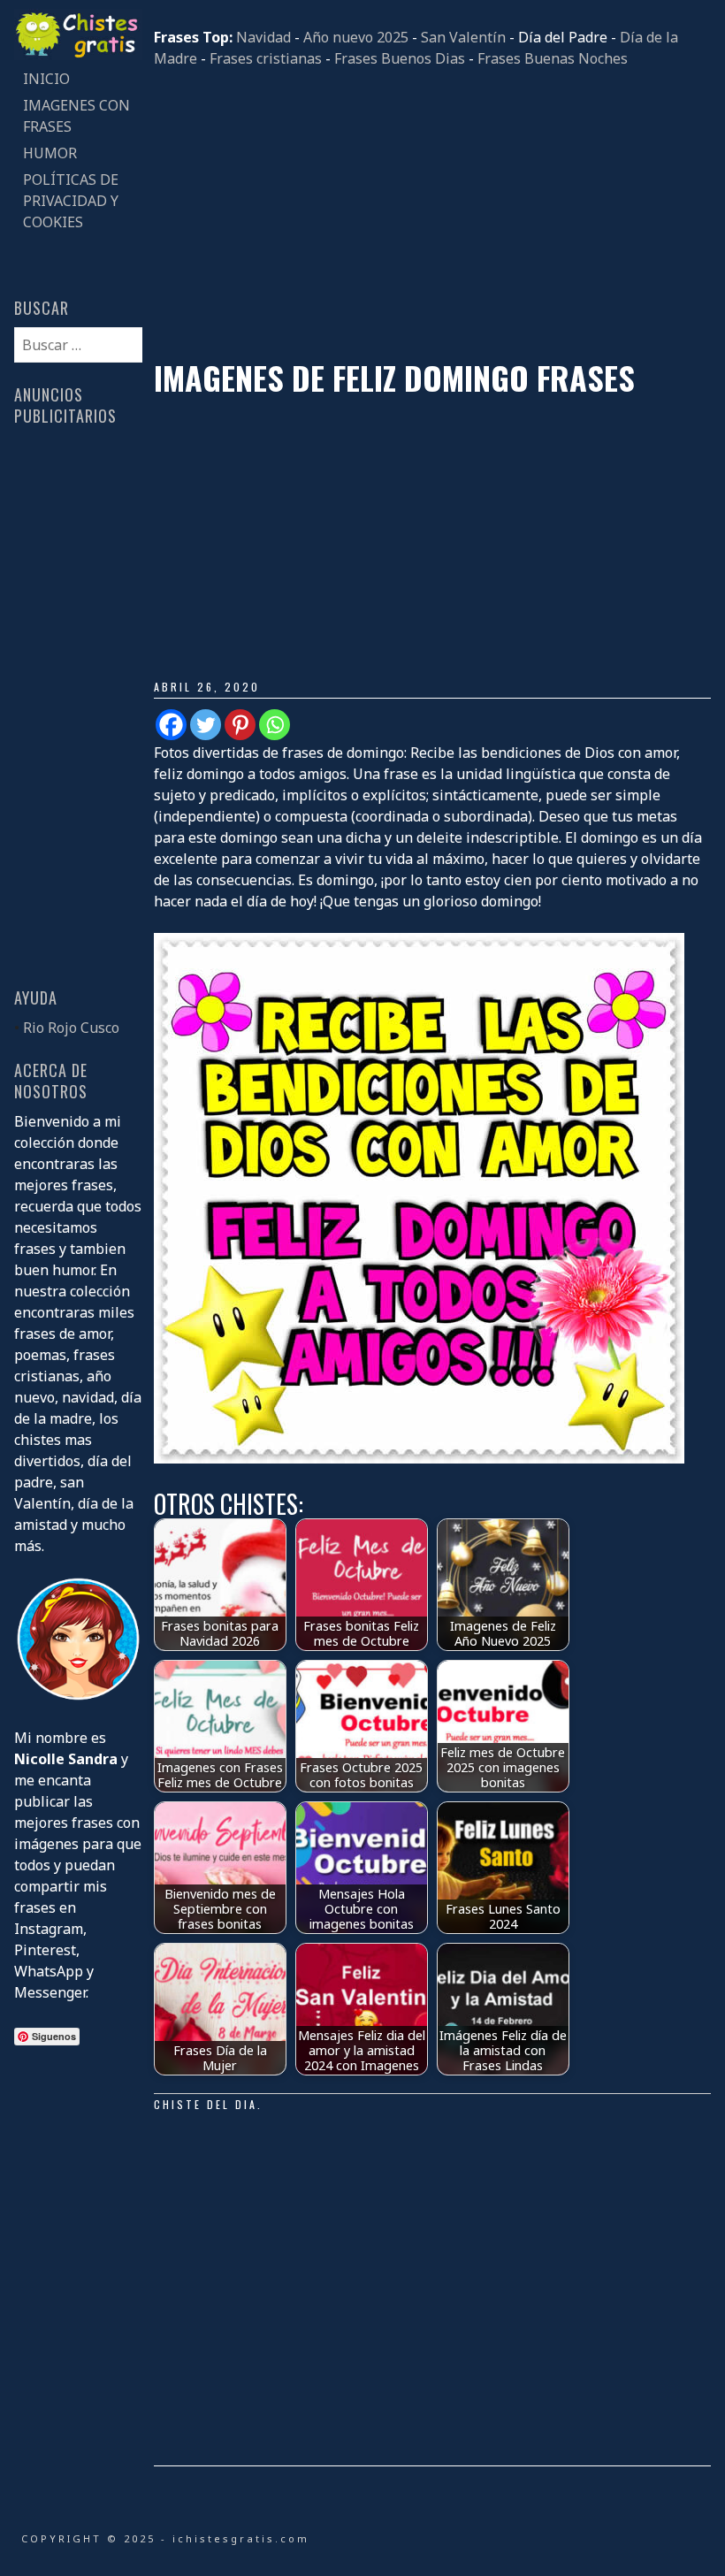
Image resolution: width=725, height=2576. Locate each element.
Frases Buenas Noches (553, 58)
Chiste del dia (206, 2104)
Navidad (263, 37)
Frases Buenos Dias (400, 58)
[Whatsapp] (275, 725)
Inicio (46, 79)
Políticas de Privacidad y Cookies (71, 201)
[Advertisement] (432, 214)
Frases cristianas (266, 58)
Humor (50, 153)
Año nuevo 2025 (356, 37)
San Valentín (463, 37)
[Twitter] (206, 725)
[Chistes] (78, 55)
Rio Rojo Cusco (71, 1028)
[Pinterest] (240, 725)
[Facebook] (171, 725)
